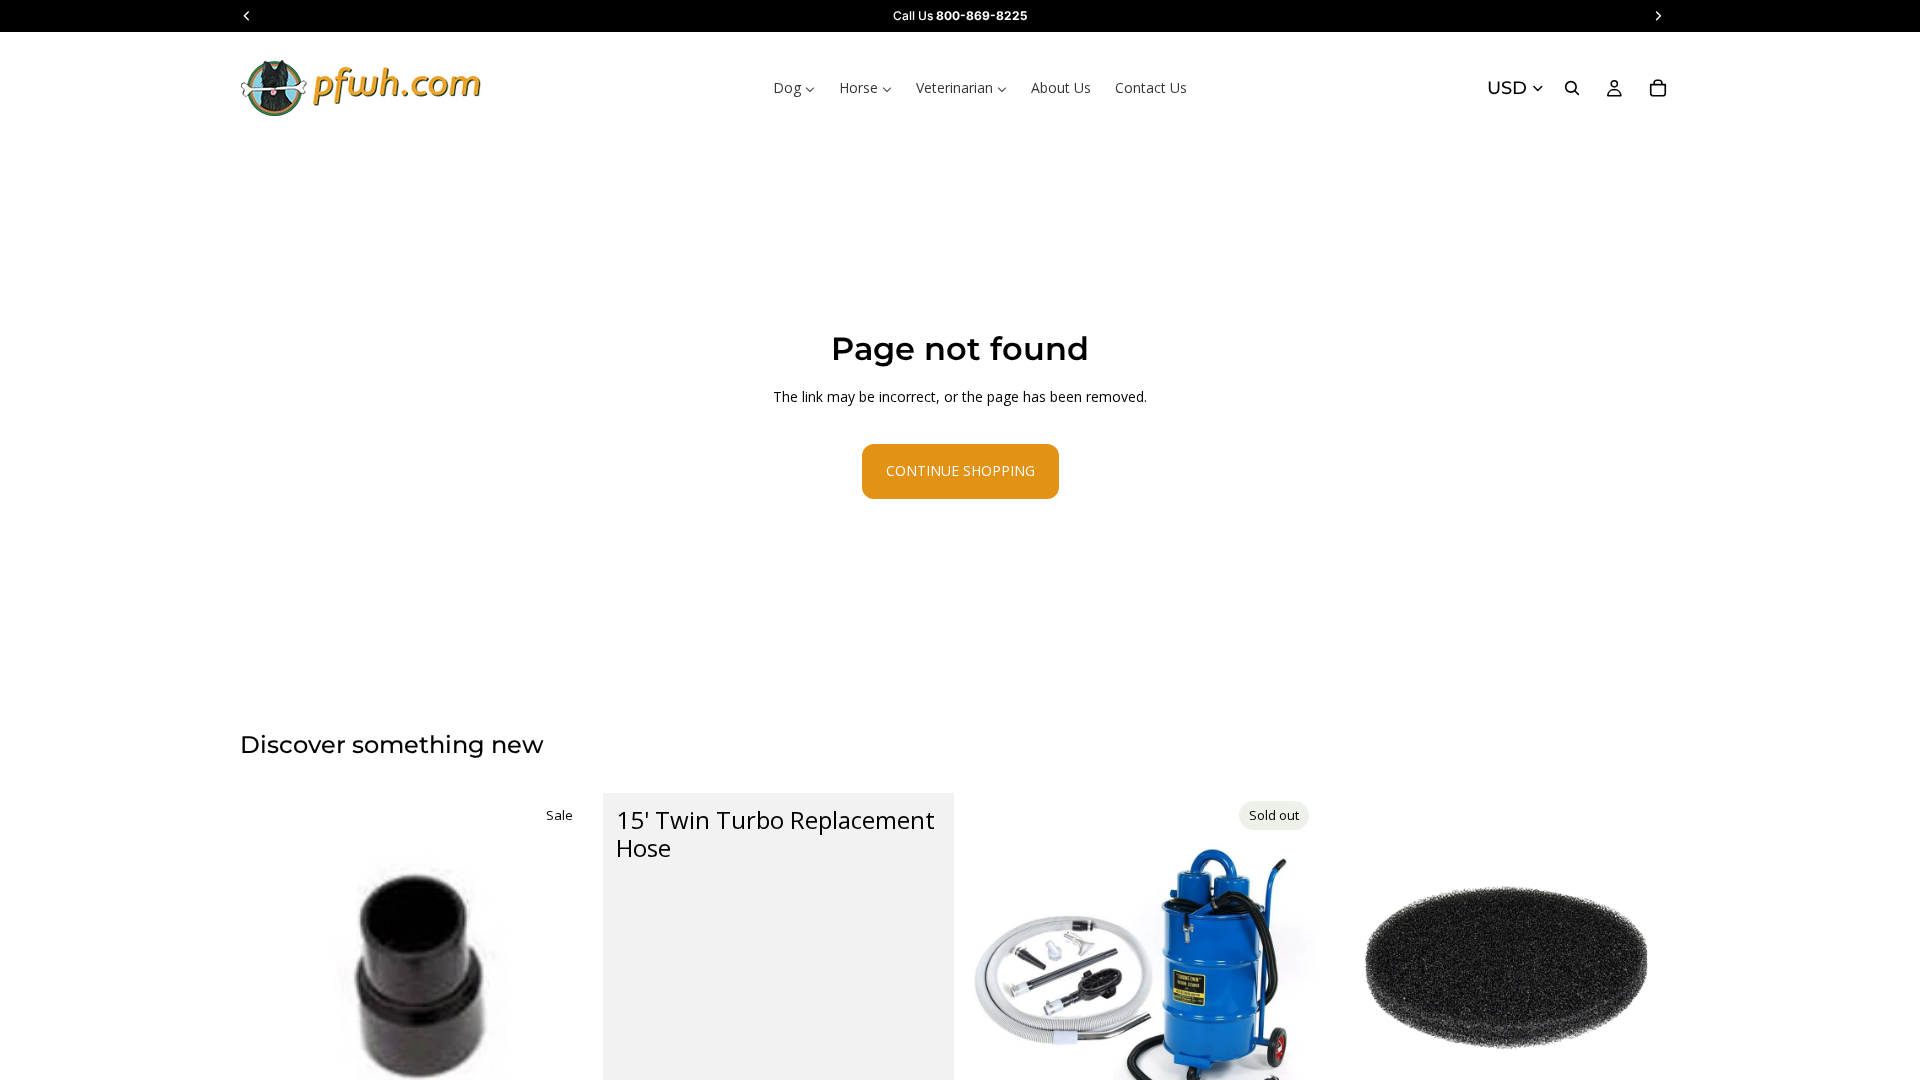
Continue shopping (960, 470)
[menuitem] (794, 88)
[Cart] (1658, 88)
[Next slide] (1287, 968)
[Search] (1572, 88)
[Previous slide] (996, 968)
